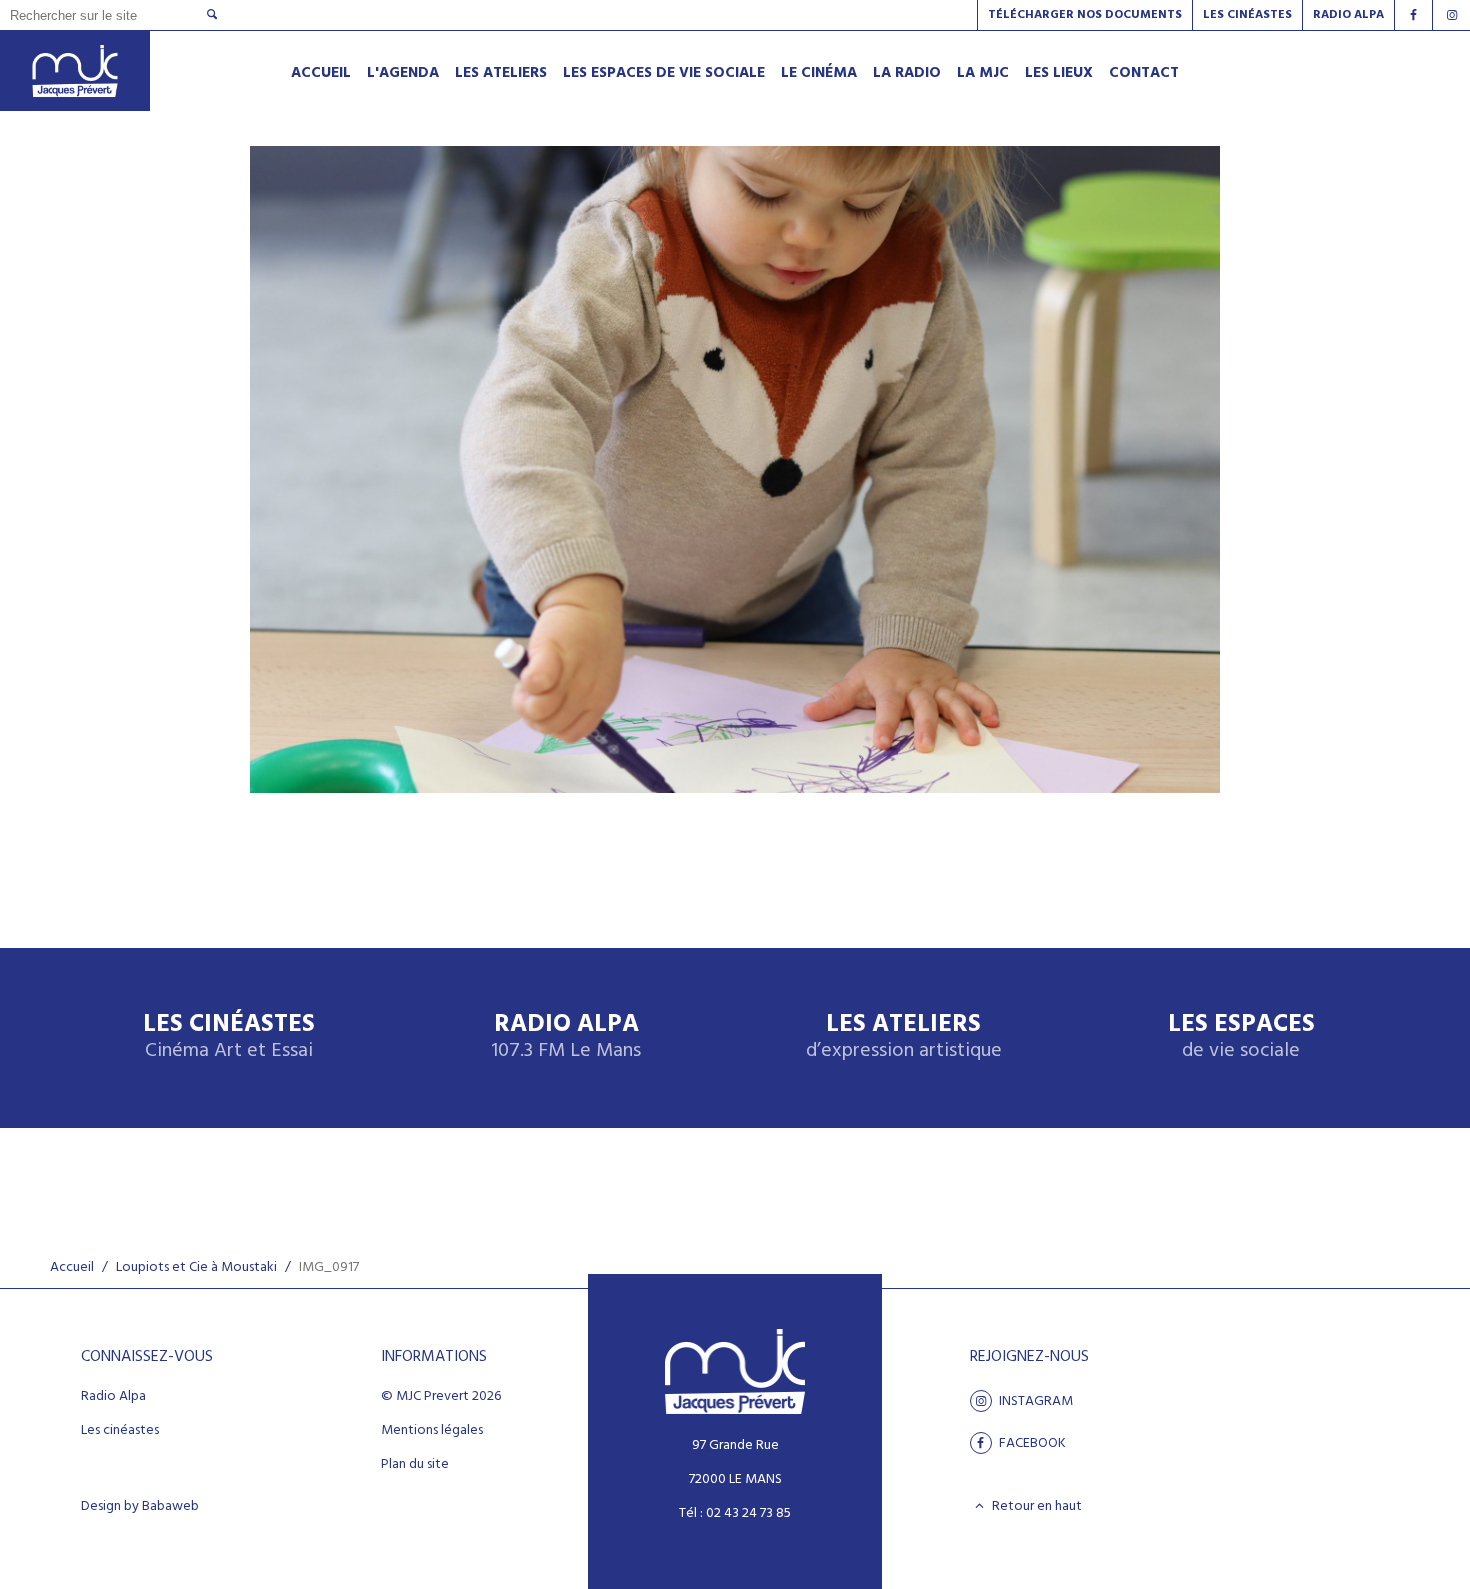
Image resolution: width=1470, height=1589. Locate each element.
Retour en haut (1035, 1506)
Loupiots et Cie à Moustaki (196, 1267)
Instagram (1034, 1401)
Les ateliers (904, 1037)
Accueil (72, 1267)
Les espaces (1241, 1037)
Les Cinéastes (1247, 15)
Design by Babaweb (140, 1507)
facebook (1031, 1443)
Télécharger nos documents (1085, 15)
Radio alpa (1348, 15)
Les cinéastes (120, 1431)
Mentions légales (432, 1431)
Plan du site (415, 1465)
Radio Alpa (566, 1037)
